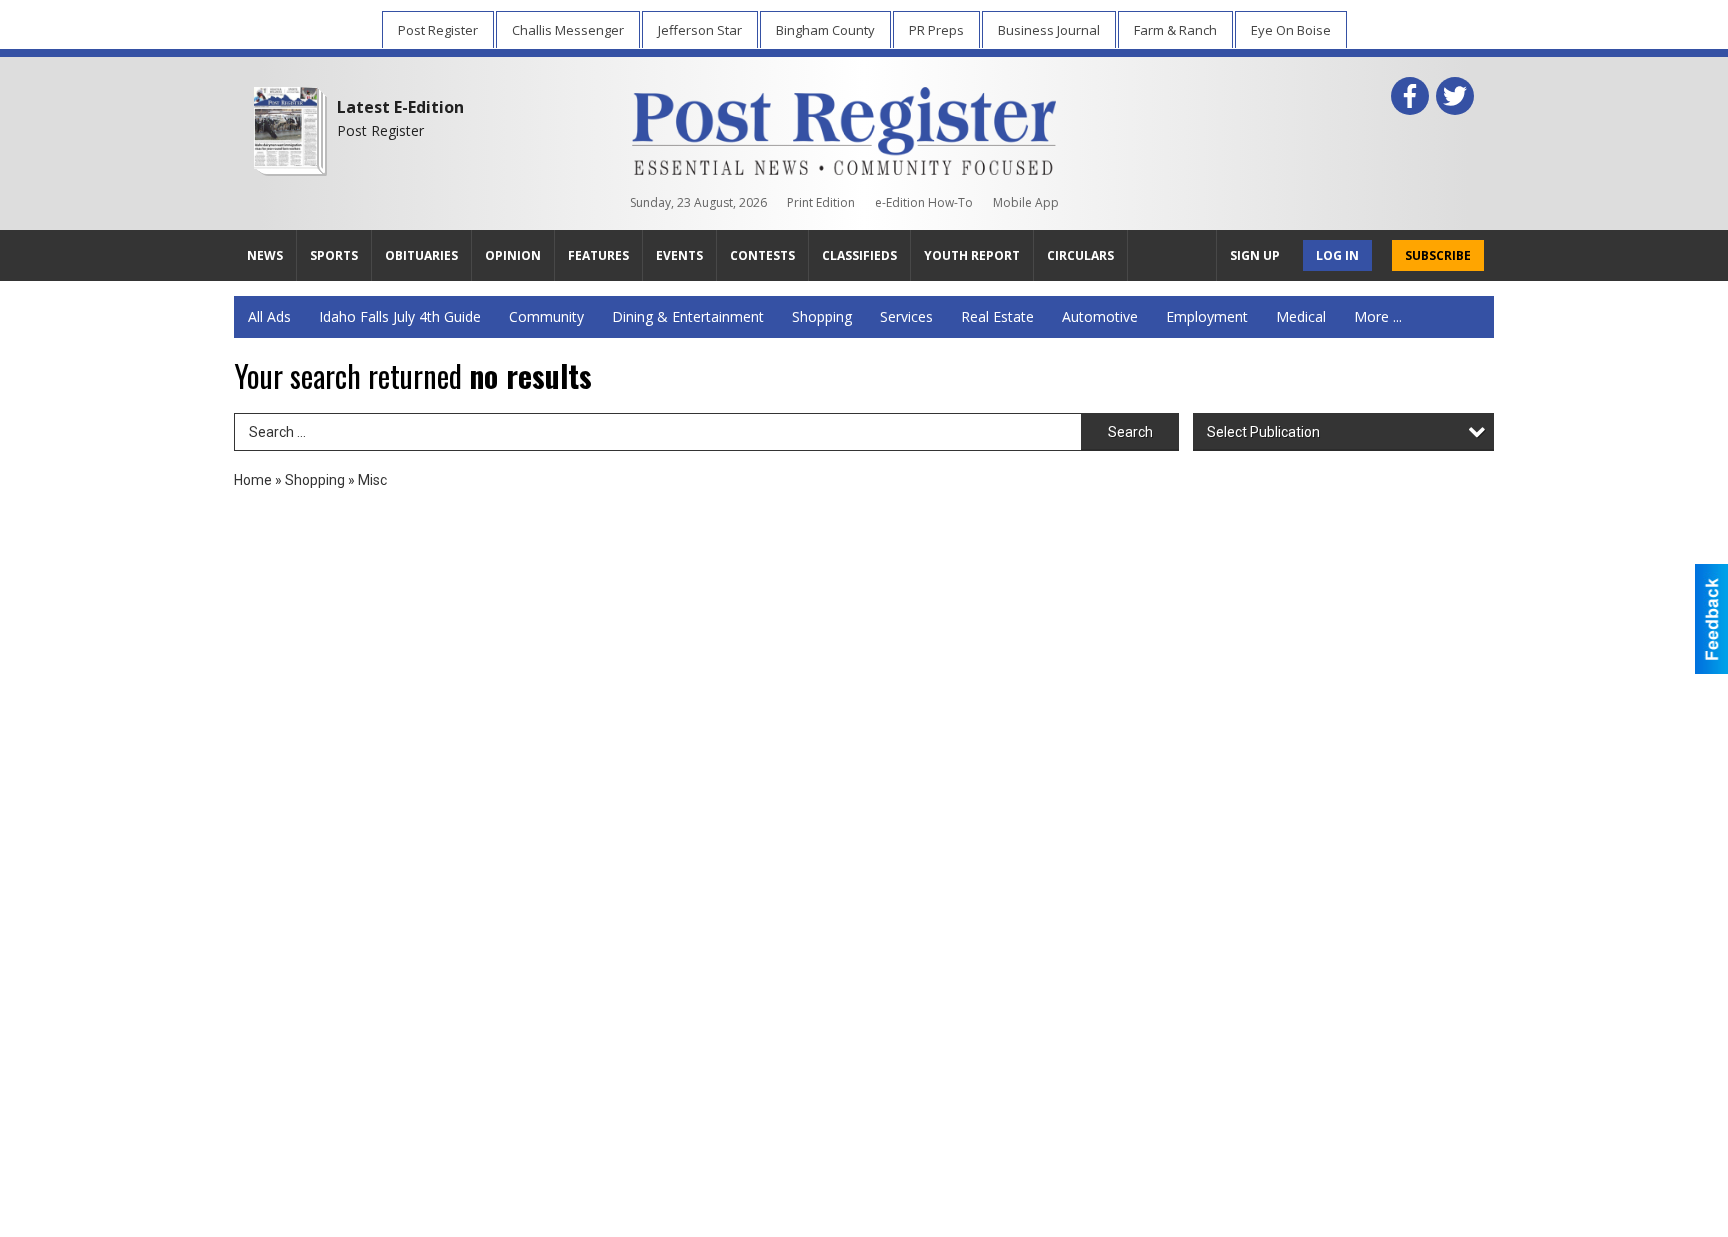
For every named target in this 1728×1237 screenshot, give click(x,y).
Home (253, 480)
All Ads (269, 316)
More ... (1378, 316)
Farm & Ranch (1175, 30)
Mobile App (1026, 202)
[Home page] (844, 127)
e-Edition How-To (924, 202)
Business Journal (1049, 30)
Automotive (1100, 316)
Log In (1337, 255)
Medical (1301, 316)
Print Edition (821, 202)
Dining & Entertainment (688, 316)
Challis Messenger (568, 30)
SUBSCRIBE (1438, 255)
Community (546, 316)
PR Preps (936, 30)
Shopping (822, 316)
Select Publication (1263, 432)
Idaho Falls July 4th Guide (400, 316)
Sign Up (1255, 255)
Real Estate (997, 316)
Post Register (438, 30)
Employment (1207, 316)
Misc (372, 480)
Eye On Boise (1291, 30)
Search (1130, 432)
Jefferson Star (700, 30)
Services (906, 316)
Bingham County (825, 30)
